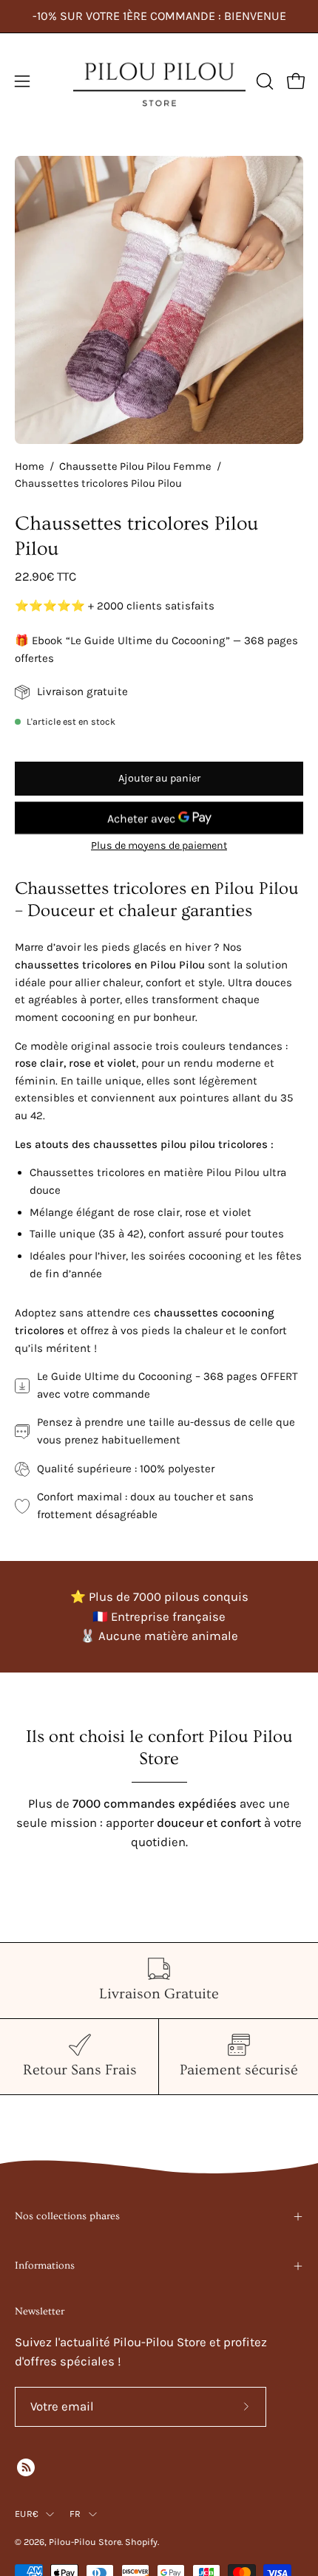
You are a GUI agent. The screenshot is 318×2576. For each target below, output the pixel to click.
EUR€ (27, 2514)
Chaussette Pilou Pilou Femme (135, 467)
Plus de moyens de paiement (159, 845)
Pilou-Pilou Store (85, 2542)
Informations (45, 2266)
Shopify (141, 2542)
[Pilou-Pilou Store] (159, 81)
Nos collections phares (67, 2216)
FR (75, 2514)
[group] (159, 16)
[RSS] (26, 2467)
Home (30, 467)
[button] (263, 81)
